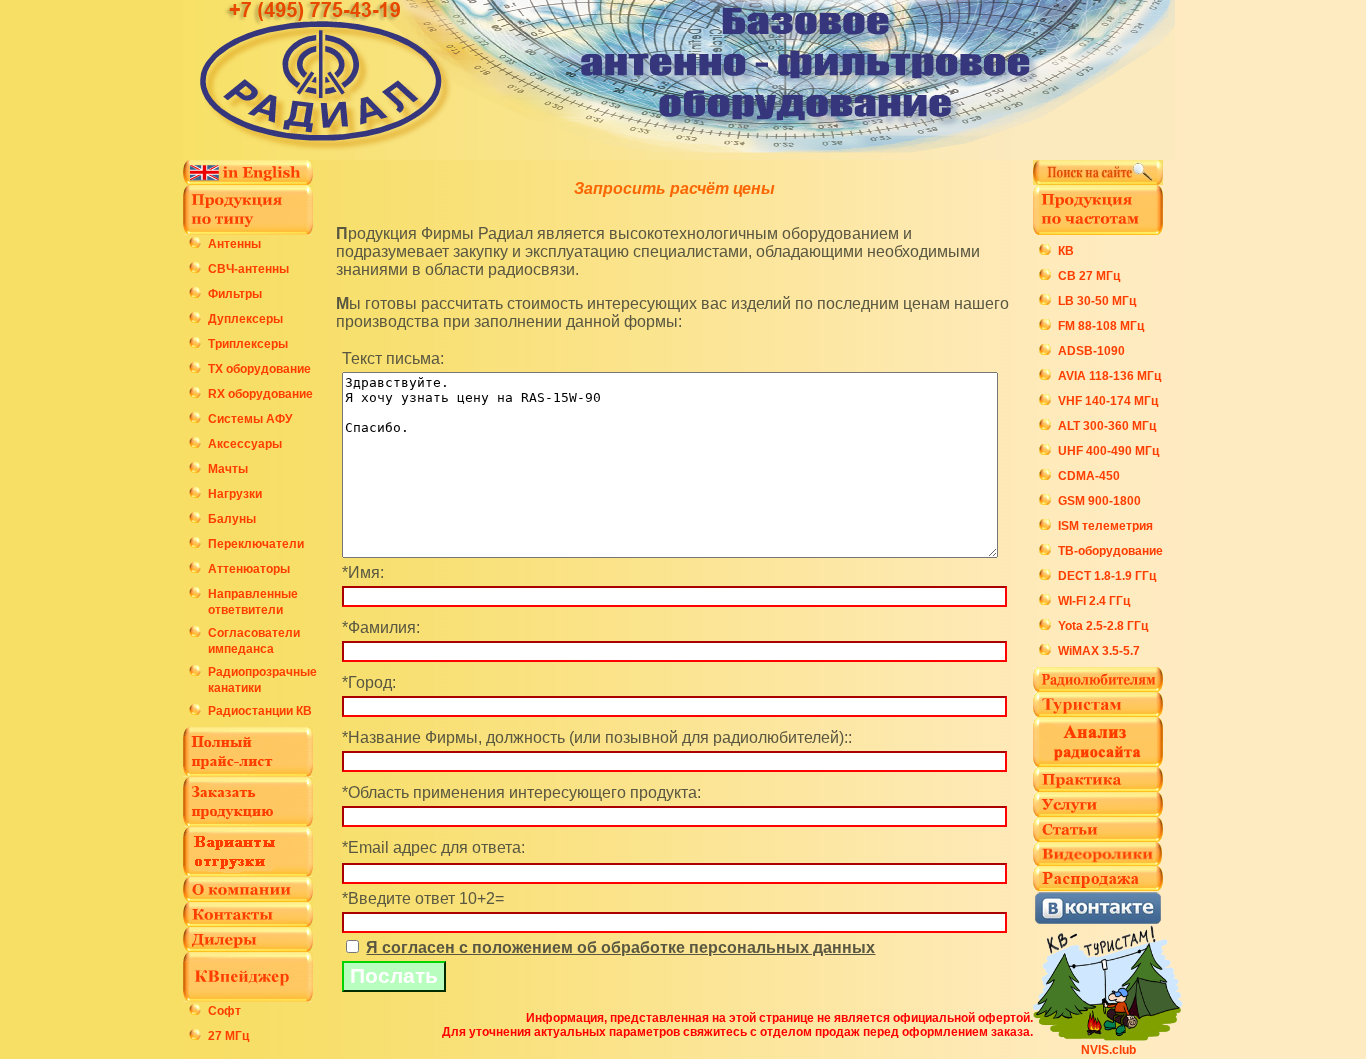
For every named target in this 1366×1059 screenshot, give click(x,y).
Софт (224, 1011)
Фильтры (235, 294)
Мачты (228, 469)
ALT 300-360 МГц (1107, 426)
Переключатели (256, 544)
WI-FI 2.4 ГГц (1094, 601)
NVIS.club (1108, 1050)
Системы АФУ (250, 419)
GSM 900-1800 (1099, 501)
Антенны (234, 244)
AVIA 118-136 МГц (1109, 376)
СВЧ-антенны (248, 269)
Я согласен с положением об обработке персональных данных (620, 947)
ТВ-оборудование (1110, 551)
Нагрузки (235, 494)
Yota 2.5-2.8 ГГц (1103, 626)
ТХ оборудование (259, 369)
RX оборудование (260, 394)
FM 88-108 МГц (1101, 326)
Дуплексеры (245, 319)
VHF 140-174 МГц (1108, 401)
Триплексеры (248, 344)
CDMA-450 (1089, 476)
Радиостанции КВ (260, 711)
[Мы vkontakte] (1098, 919)
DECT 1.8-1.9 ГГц (1107, 576)
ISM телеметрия (1105, 526)
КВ (1066, 251)
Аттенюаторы (249, 569)
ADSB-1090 (1091, 351)
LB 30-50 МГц (1097, 301)
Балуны (232, 519)
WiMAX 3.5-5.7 (1099, 651)
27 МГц (228, 1036)
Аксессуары (245, 444)
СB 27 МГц (1089, 276)
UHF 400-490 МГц (1108, 451)
